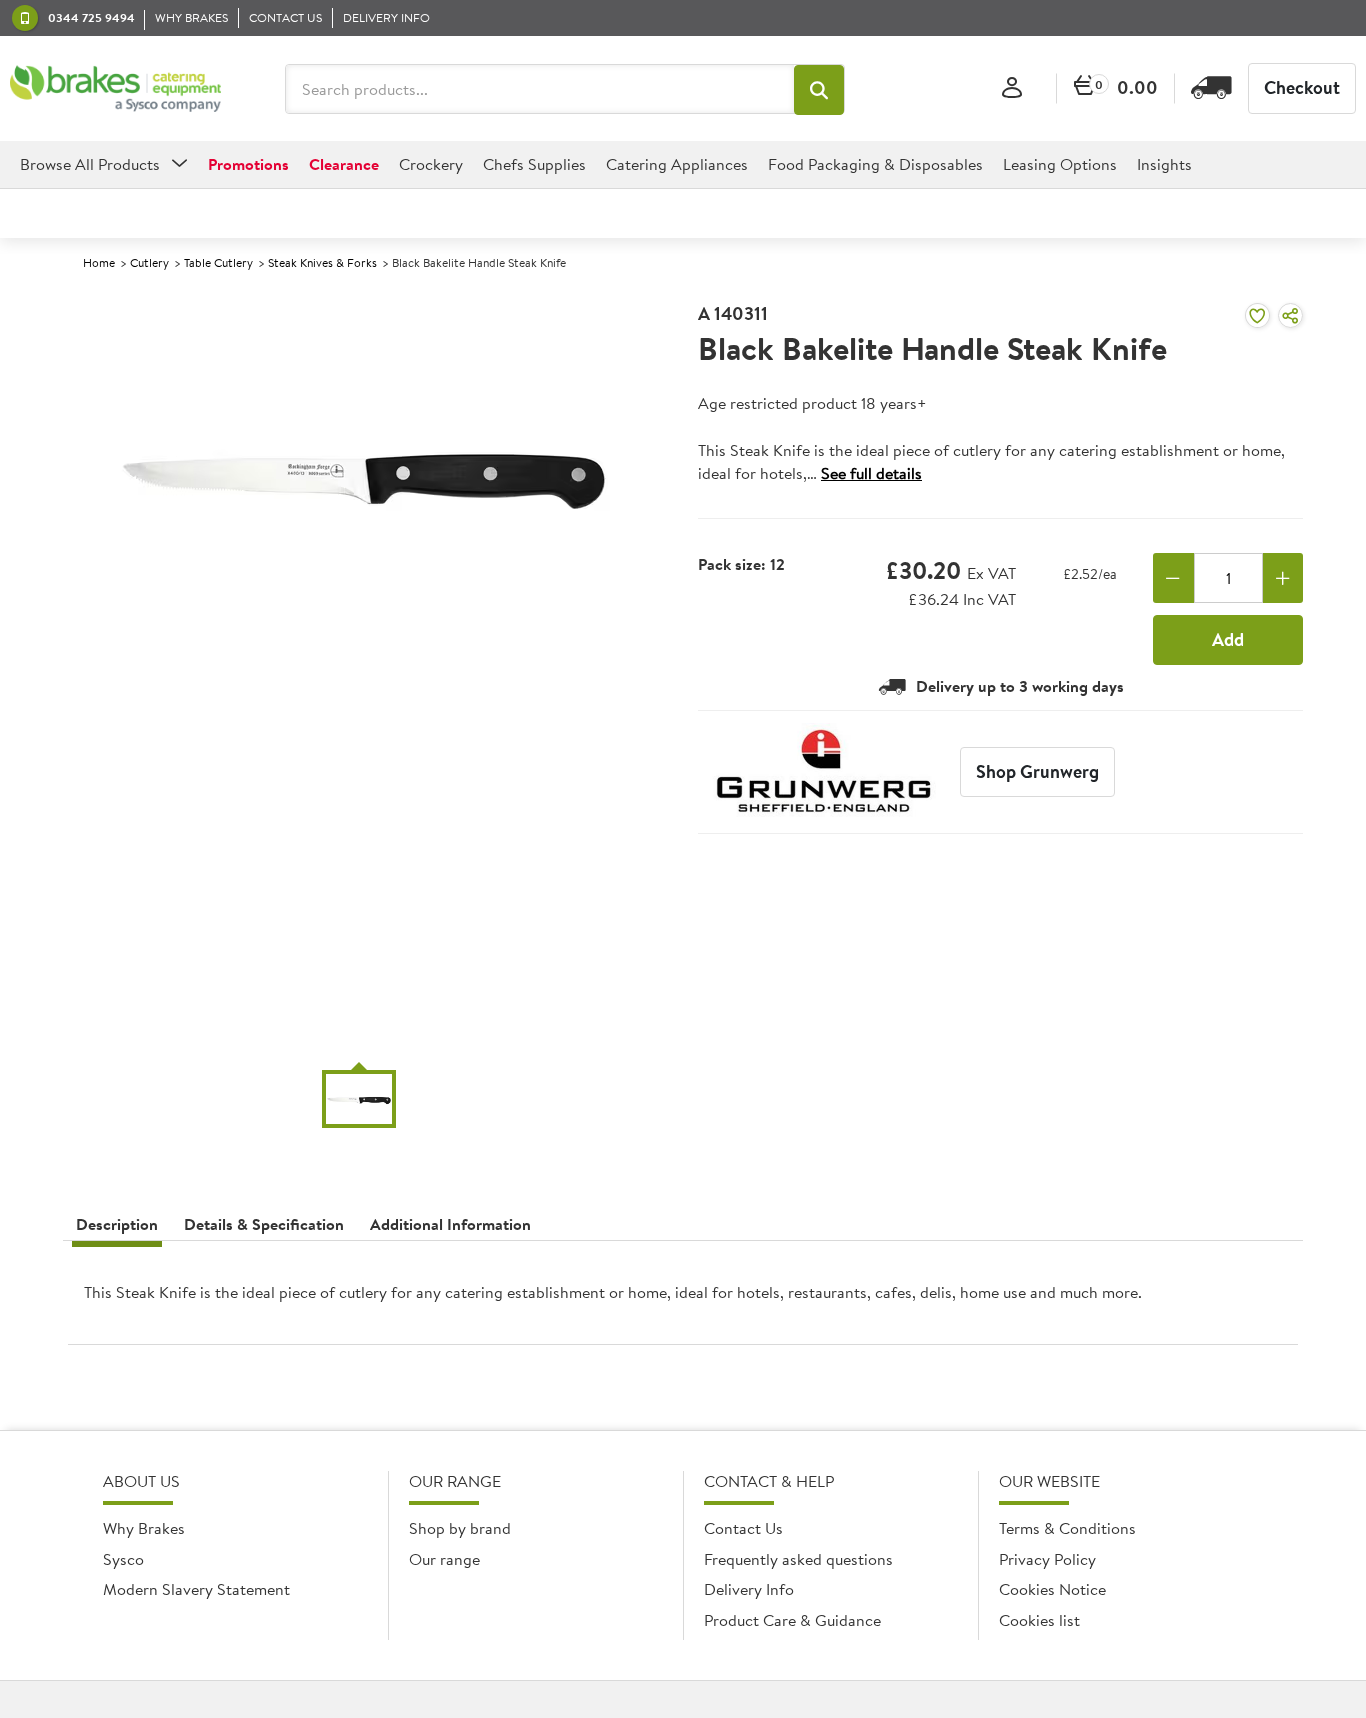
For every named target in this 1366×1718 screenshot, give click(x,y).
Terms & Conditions (1067, 1528)
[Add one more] (1283, 578)
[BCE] (115, 89)
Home (99, 262)
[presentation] (683, 1300)
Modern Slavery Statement (196, 1589)
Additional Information (450, 1224)
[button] (819, 90)
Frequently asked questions (798, 1559)
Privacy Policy (1047, 1559)
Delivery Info (749, 1589)
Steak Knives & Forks (322, 262)
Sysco (123, 1559)
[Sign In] (1012, 88)
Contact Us (743, 1528)
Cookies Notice (1052, 1589)
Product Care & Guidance (792, 1620)
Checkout (1302, 87)
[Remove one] (1173, 578)
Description (117, 1224)
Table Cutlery (218, 262)
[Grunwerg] (824, 772)
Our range (444, 1559)
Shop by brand (460, 1528)
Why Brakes (144, 1528)
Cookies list (1039, 1620)
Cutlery (149, 262)
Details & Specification (264, 1224)
